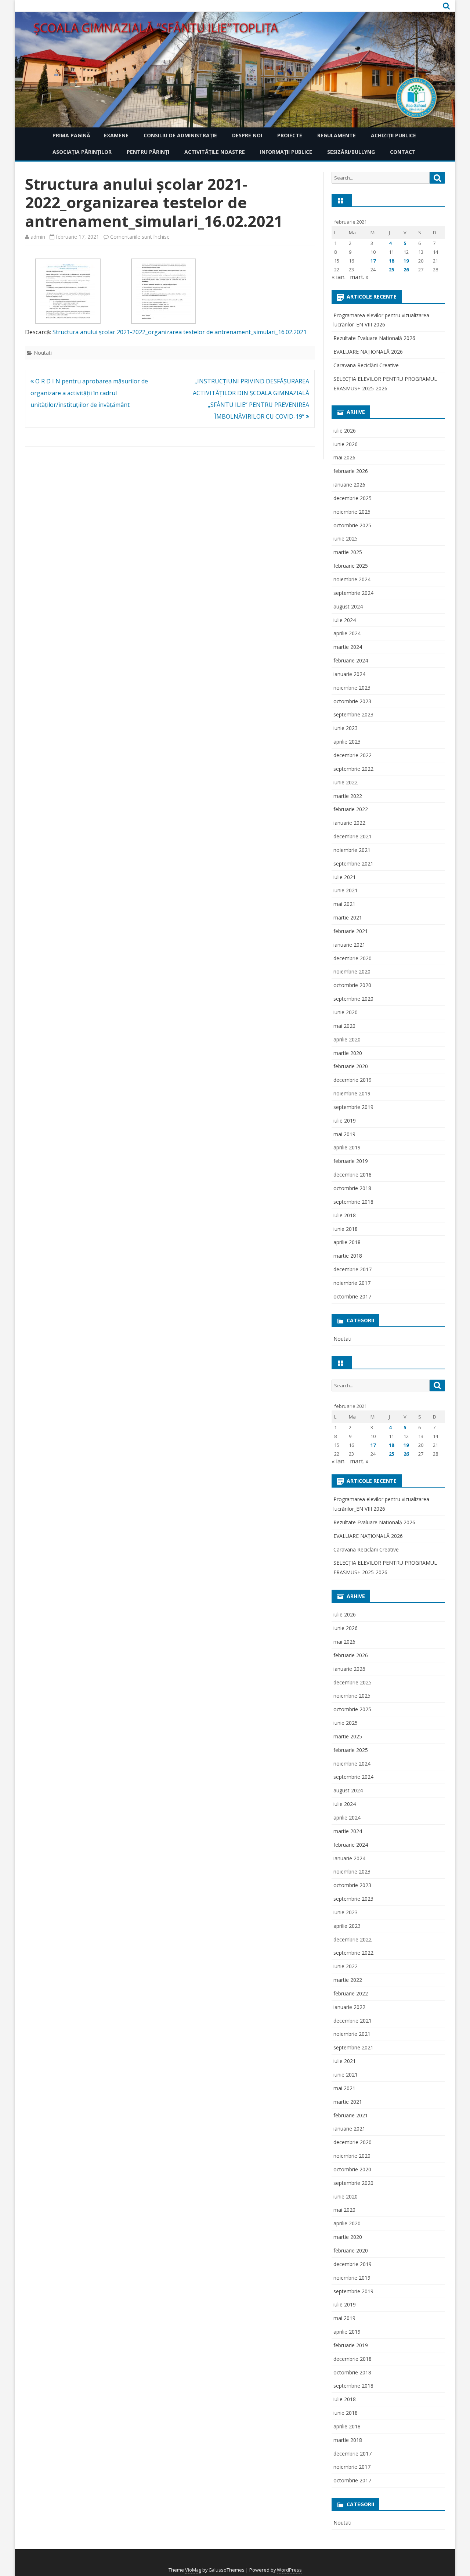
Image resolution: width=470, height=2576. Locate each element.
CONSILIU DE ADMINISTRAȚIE (180, 135)
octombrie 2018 (352, 1188)
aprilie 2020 (347, 1039)
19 (406, 261)
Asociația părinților (82, 152)
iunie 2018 (346, 1229)
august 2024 (348, 606)
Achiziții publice (393, 135)
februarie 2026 (351, 471)
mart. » (359, 277)
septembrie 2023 (353, 714)
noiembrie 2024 (352, 579)
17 (373, 261)
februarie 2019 (351, 1161)
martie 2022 (348, 796)
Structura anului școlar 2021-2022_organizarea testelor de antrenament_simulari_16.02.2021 (180, 332)
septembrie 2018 (353, 1202)
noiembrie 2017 (352, 1283)
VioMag (193, 2570)
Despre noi (247, 135)
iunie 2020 (346, 1012)
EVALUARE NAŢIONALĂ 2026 (368, 352)
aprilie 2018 (347, 1242)
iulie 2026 (345, 431)
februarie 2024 (351, 660)
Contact (403, 152)
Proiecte (290, 135)
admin (38, 237)
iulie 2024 (345, 620)
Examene (116, 135)
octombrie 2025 (352, 525)
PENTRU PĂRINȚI (148, 152)
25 (391, 270)
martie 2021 (348, 917)
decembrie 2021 (352, 836)
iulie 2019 (345, 1121)
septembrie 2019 (353, 1107)
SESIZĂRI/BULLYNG (351, 152)
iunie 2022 (346, 782)
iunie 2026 (346, 444)
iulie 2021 (345, 877)
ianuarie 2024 (349, 674)
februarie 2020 (351, 1066)
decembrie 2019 (352, 1080)
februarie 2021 (351, 931)
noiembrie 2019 (352, 1093)
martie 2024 (348, 647)
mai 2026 (344, 457)
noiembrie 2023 (352, 688)
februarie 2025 (351, 566)
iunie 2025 (346, 539)
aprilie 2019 (347, 1147)
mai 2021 (344, 904)
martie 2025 (348, 552)
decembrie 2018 (352, 1175)
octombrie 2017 (352, 1296)
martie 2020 (348, 1053)
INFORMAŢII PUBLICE (286, 152)
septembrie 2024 (353, 593)
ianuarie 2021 (349, 945)
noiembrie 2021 (352, 850)
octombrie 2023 (352, 701)
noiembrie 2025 (352, 512)
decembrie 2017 (352, 1269)
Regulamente (337, 135)
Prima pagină (71, 135)
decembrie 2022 (352, 755)
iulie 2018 (345, 1215)
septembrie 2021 (353, 864)
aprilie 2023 (347, 742)
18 (391, 261)
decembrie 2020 (352, 958)
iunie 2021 (346, 890)
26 (406, 270)
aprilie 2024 (347, 633)
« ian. (339, 277)
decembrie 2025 (352, 498)
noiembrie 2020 (352, 971)
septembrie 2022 (353, 769)
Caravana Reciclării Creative (366, 365)
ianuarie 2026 (349, 485)
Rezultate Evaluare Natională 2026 (374, 338)
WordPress (289, 2570)
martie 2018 (348, 1256)
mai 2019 (344, 1134)
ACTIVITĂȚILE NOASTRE (215, 152)
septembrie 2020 (353, 999)
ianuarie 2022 (349, 823)
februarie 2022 (351, 809)
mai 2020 (344, 1026)
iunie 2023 (346, 728)
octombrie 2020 (352, 985)
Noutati (43, 353)
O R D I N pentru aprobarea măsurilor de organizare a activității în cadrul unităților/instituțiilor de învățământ (89, 393)
